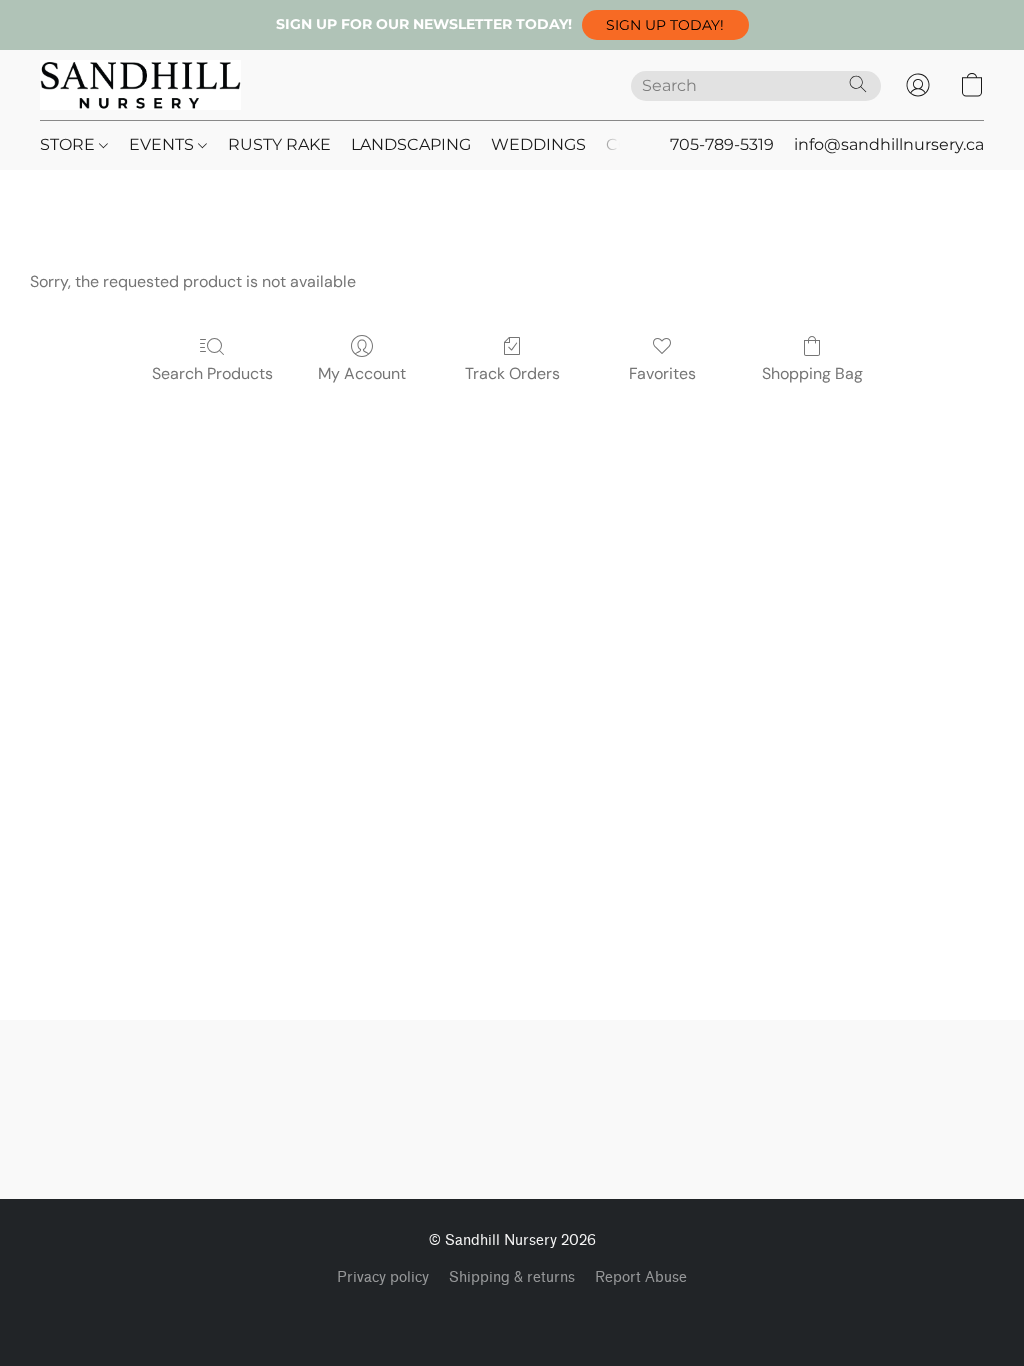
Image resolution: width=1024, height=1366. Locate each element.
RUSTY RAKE (279, 144)
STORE (69, 144)
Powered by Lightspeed (512, 1312)
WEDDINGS (538, 144)
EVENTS (163, 144)
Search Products (212, 373)
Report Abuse (641, 1277)
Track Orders (512, 373)
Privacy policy (383, 1277)
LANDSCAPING (411, 144)
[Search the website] (858, 84)
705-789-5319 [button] (722, 144)
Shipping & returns (512, 1277)
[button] (665, 25)
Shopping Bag (812, 373)
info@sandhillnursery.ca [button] (889, 144)
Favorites (662, 373)
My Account (362, 373)
